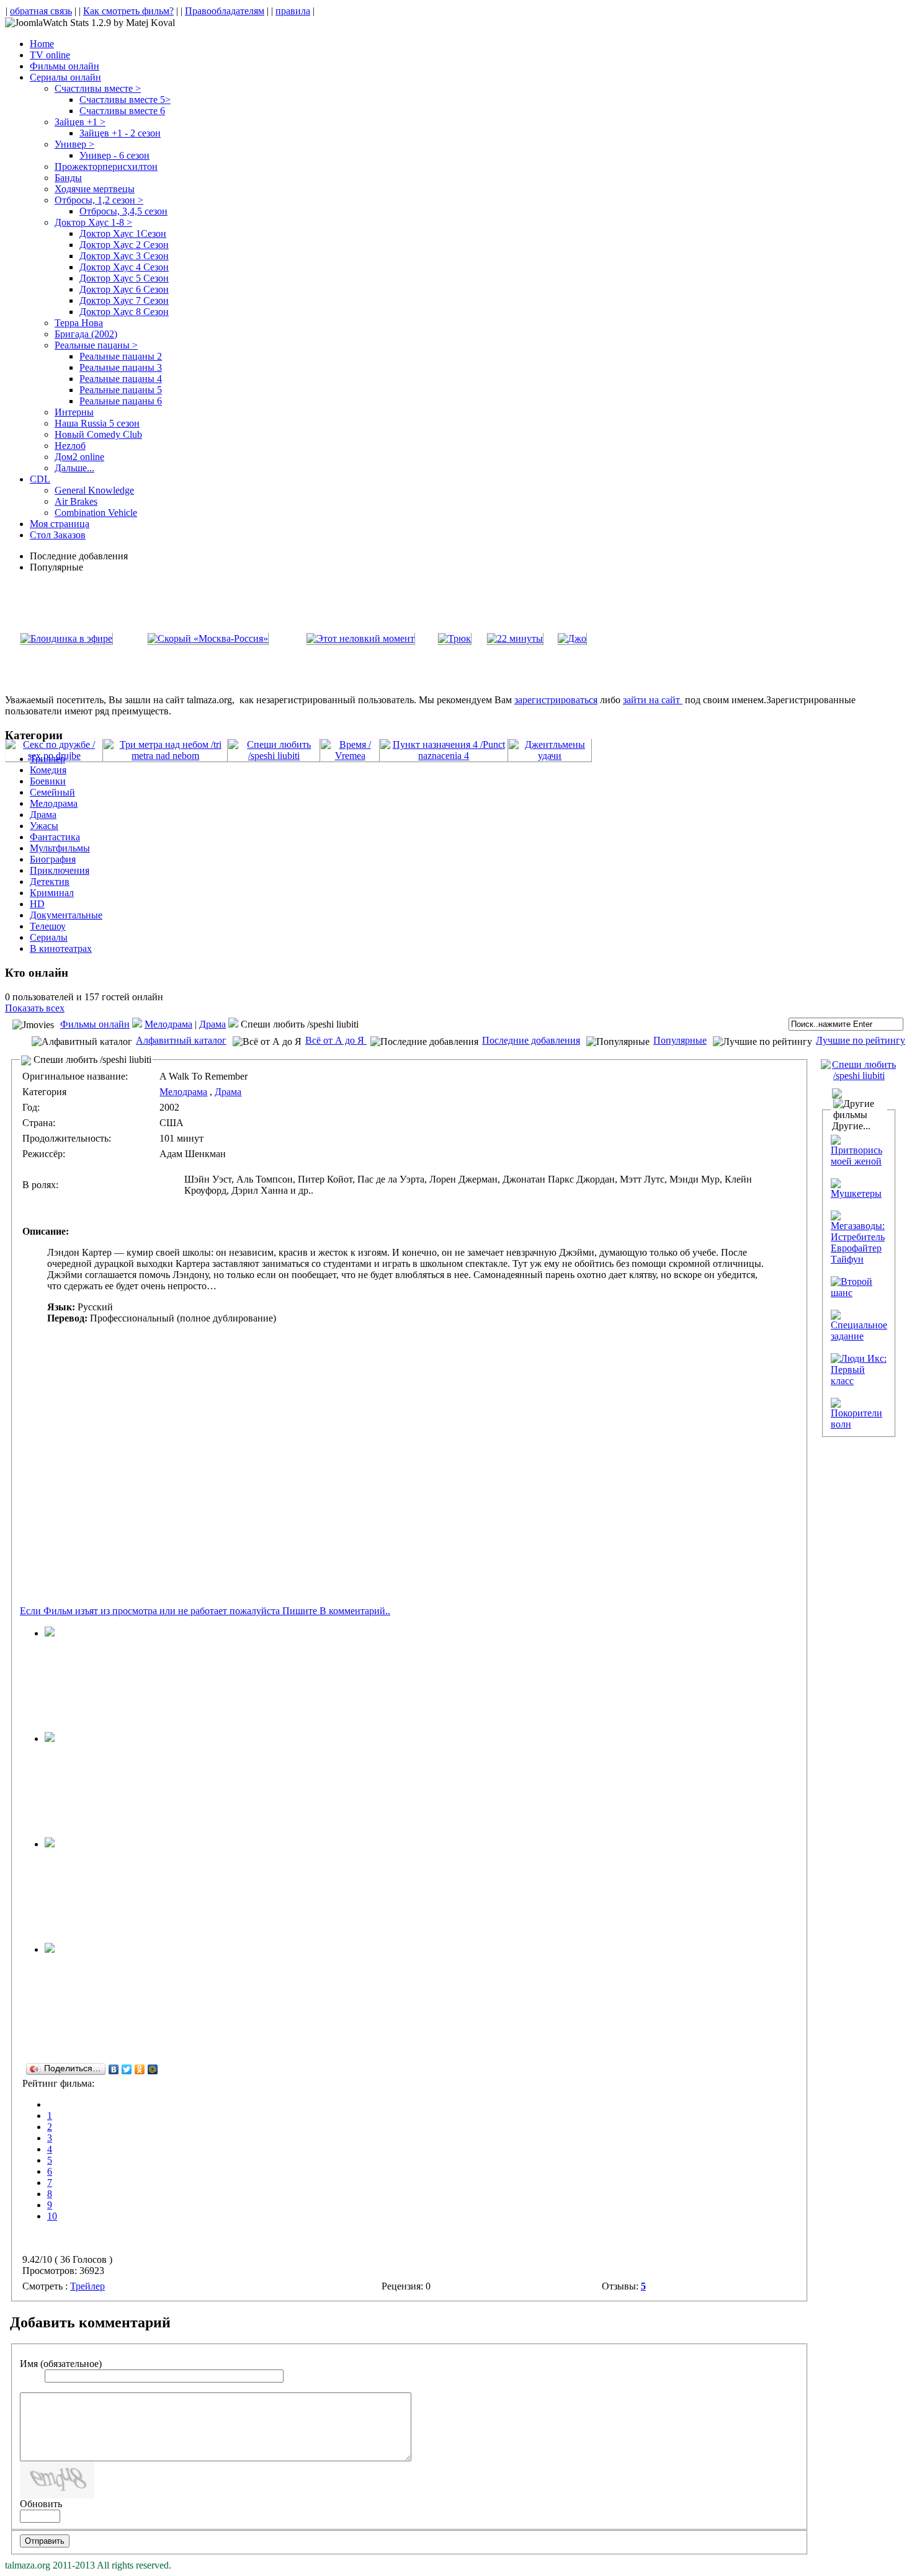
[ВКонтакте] (114, 2069)
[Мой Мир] (153, 2069)
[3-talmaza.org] (50, 1844)
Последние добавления (531, 1040)
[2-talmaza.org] (50, 1739)
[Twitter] (127, 2069)
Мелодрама (168, 1024)
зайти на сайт (653, 700)
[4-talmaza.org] (50, 1633)
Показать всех (35, 1008)
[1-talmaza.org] (50, 1949)
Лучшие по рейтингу (861, 1040)
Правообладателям (225, 11)
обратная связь (41, 11)
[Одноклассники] (140, 2069)
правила (293, 11)
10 (52, 2216)
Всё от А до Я (336, 1040)
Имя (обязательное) (61, 2364)
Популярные (680, 1040)
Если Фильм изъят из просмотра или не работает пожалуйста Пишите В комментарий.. (205, 1611)
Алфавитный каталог (181, 1040)
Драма (212, 1024)
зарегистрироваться (556, 700)
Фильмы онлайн (95, 1024)
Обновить (41, 2504)
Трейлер (87, 2286)
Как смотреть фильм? (128, 11)
